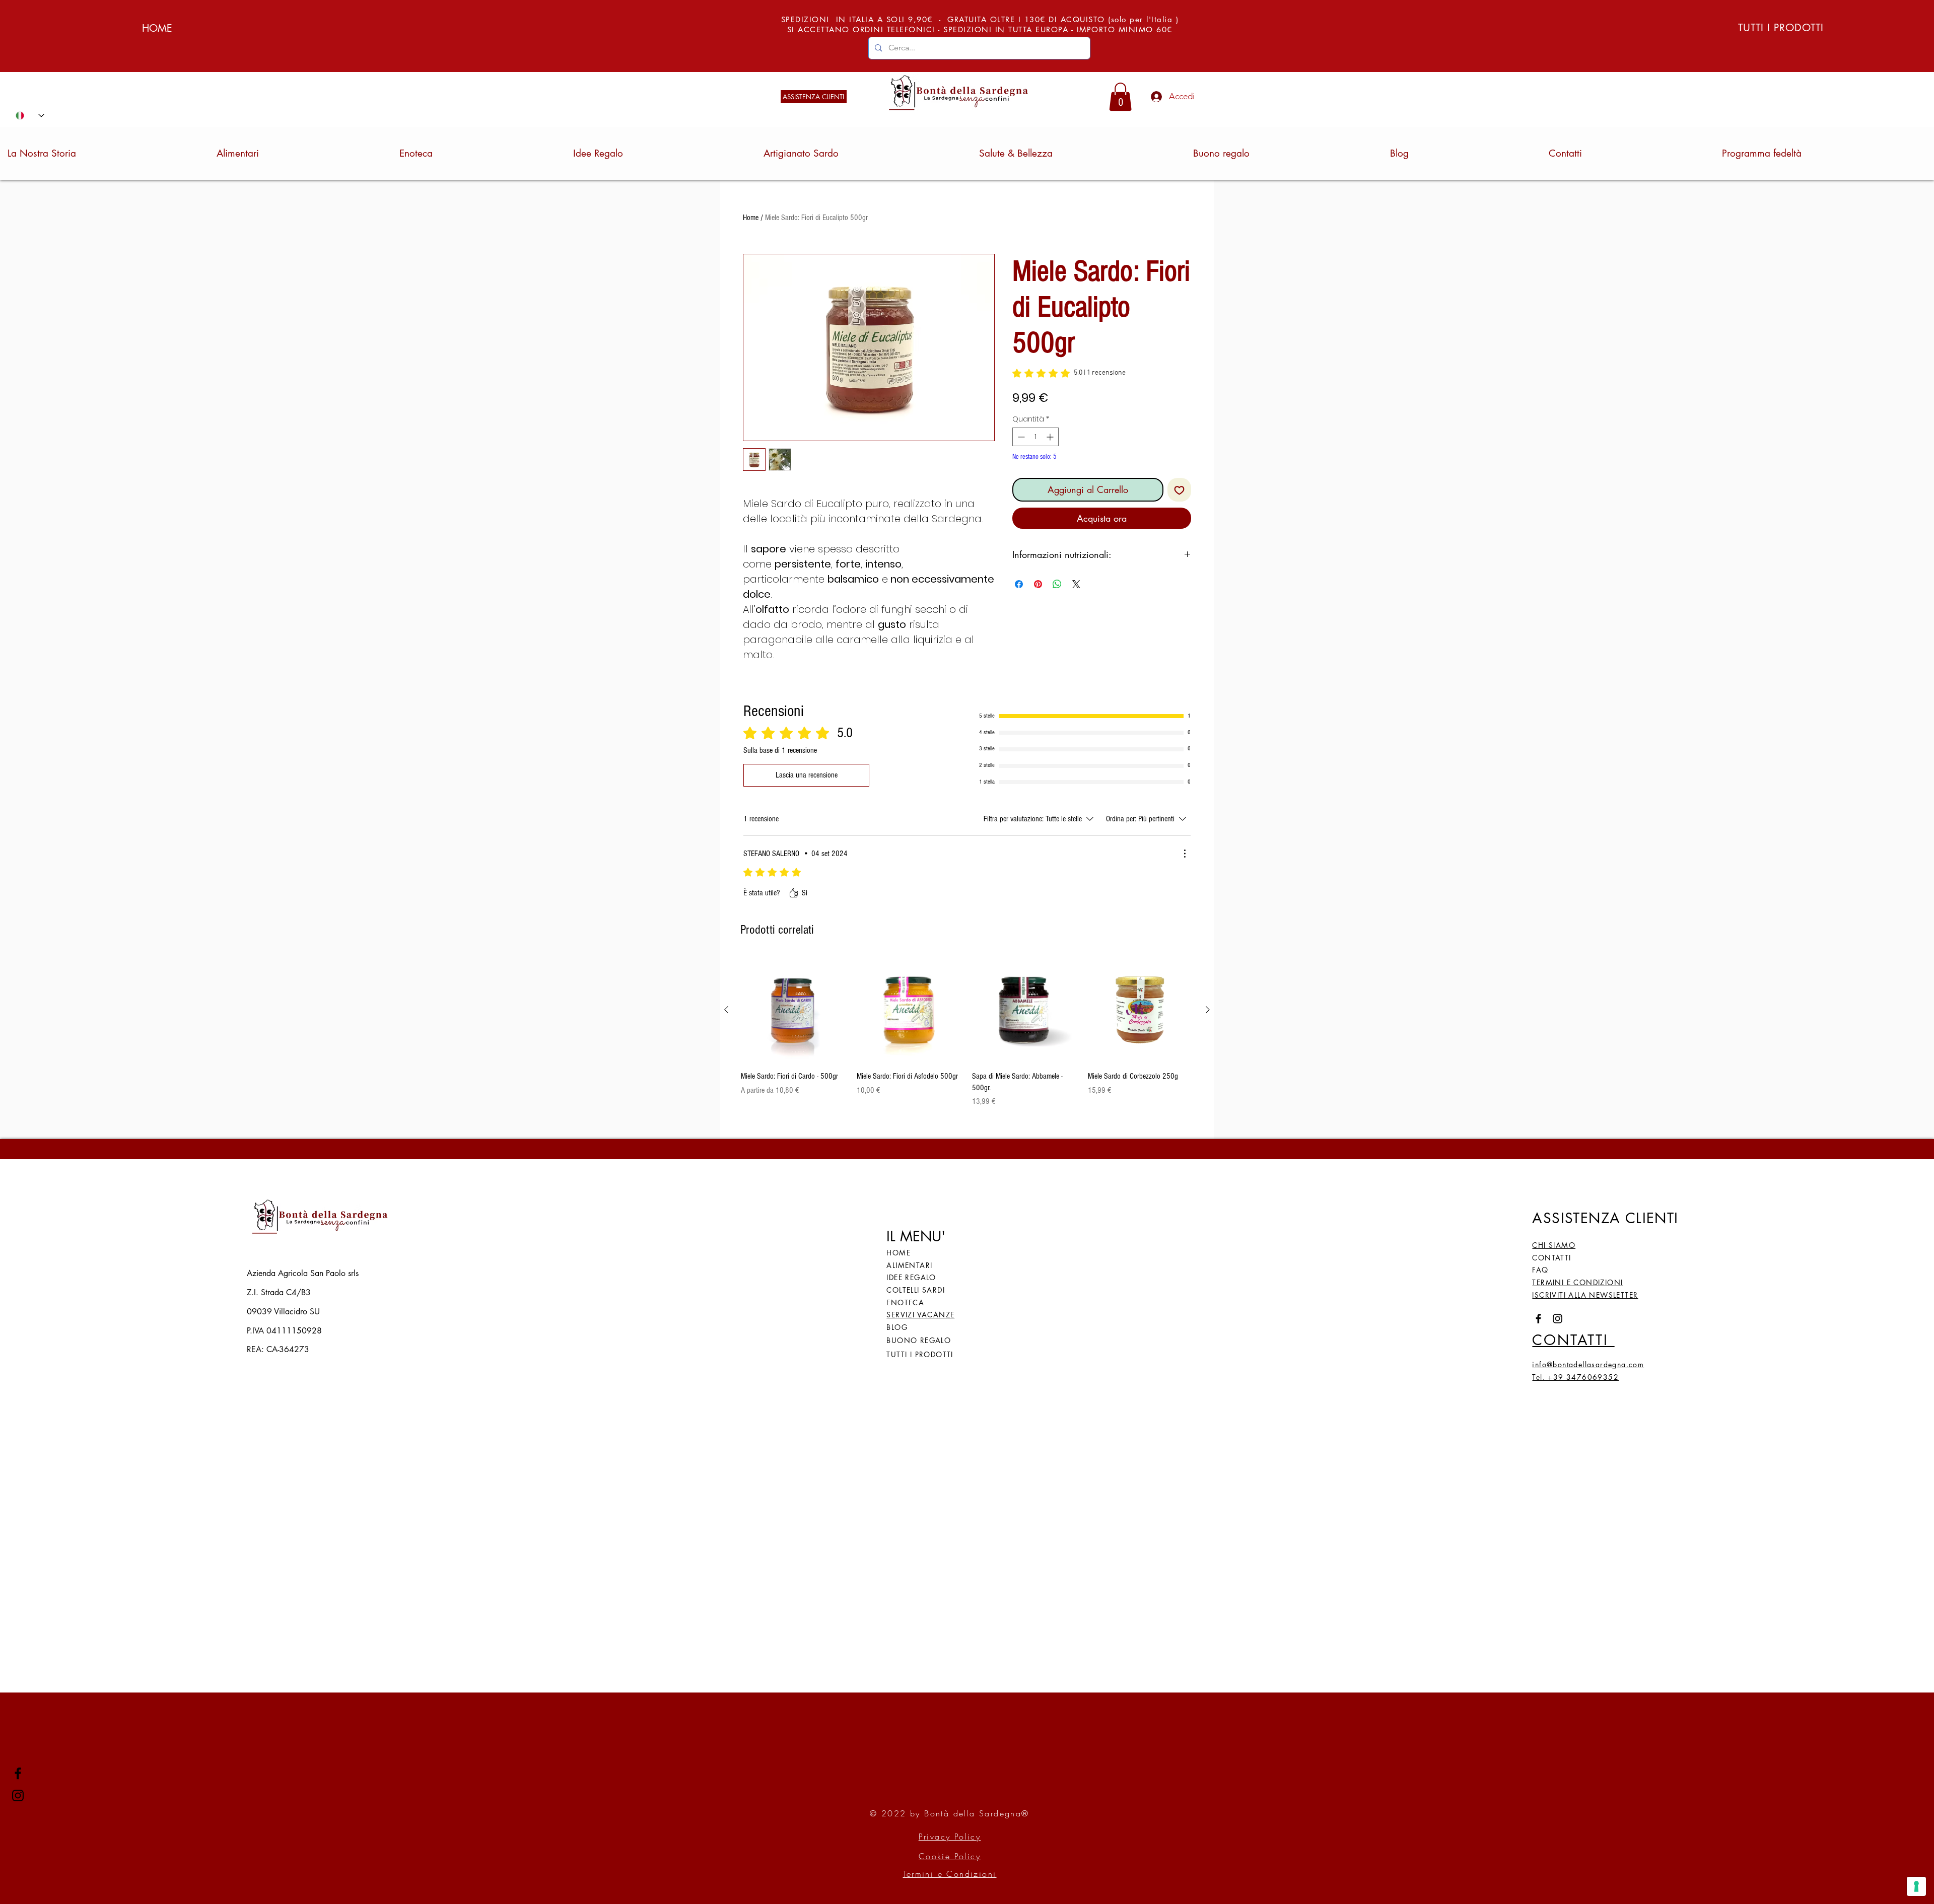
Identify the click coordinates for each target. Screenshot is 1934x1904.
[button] (1585, 1296)
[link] (1120, 97)
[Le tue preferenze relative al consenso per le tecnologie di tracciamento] (1916, 1886)
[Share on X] (1076, 584)
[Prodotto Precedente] (726, 1010)
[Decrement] (1020, 437)
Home (751, 218)
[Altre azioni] (1185, 854)
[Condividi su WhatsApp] (1057, 584)
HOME (157, 28)
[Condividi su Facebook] (1019, 584)
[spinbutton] (1035, 437)
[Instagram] (18, 1795)
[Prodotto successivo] (1208, 1010)
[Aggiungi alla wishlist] (1179, 490)
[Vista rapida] (794, 1010)
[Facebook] (18, 1773)
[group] (967, 1032)
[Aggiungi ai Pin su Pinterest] (1038, 584)
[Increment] (1051, 437)
